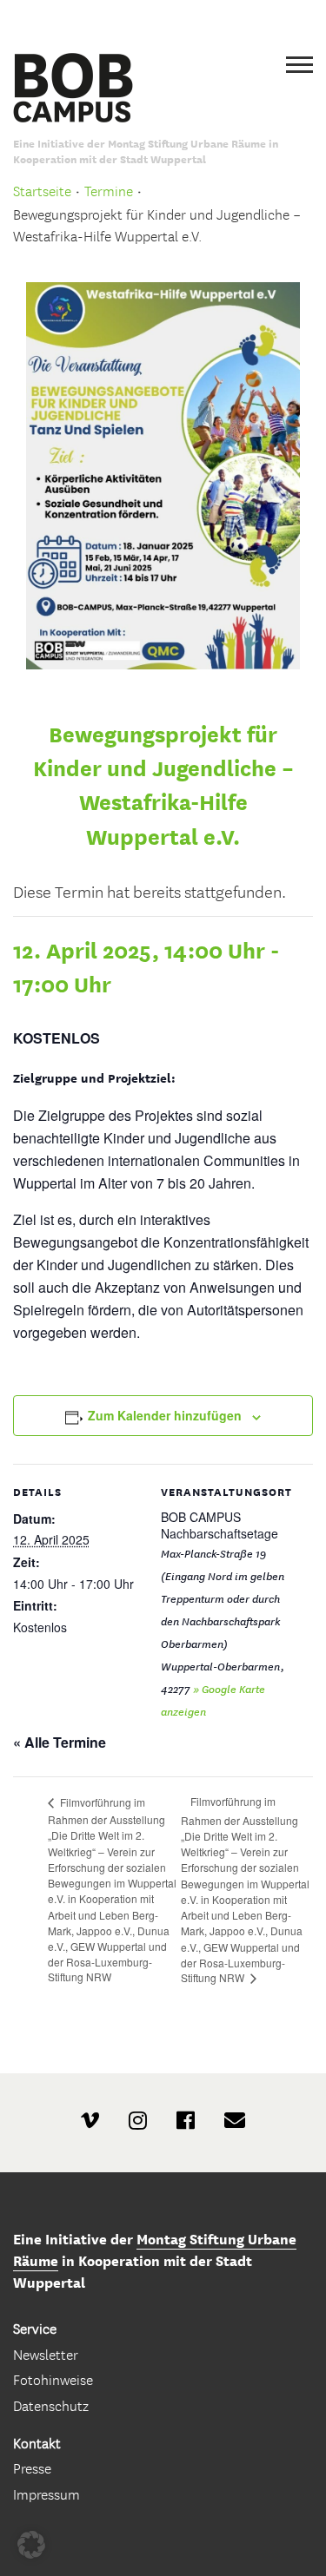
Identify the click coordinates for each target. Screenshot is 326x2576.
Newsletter (46, 2355)
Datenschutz (51, 2406)
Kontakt (37, 2444)
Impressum (47, 2495)
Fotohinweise (53, 2380)
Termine (109, 191)
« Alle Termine (60, 1742)
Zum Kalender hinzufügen (165, 1415)
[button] (31, 2545)
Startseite (42, 191)
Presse (32, 2469)
